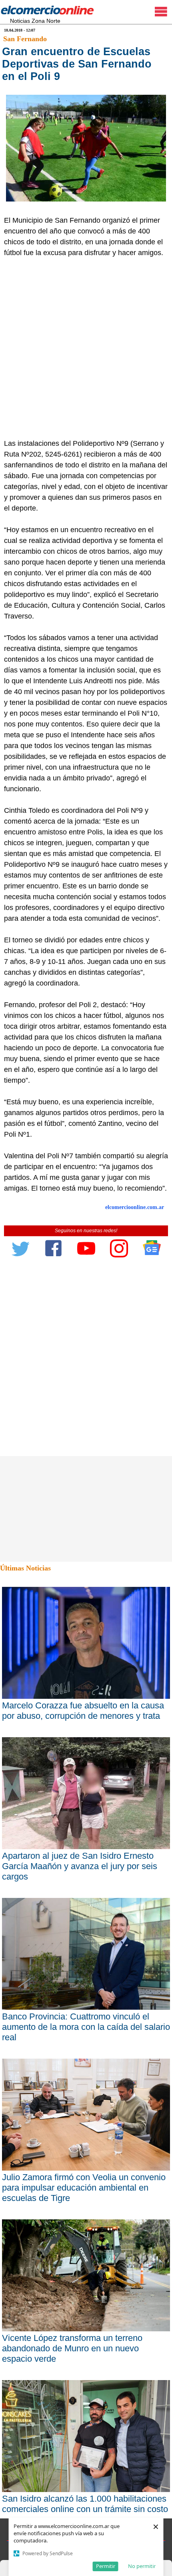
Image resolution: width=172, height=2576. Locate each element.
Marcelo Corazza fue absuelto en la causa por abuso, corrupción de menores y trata (83, 1711)
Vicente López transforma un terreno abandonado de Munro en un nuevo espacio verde (72, 2348)
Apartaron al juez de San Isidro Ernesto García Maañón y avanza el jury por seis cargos (80, 1866)
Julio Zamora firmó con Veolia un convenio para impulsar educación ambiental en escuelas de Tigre (84, 2188)
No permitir (142, 2566)
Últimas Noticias (25, 1568)
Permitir (106, 2566)
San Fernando (25, 39)
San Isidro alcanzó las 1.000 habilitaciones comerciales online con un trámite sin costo (85, 2504)
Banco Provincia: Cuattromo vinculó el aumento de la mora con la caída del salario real (86, 2027)
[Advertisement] (86, 348)
